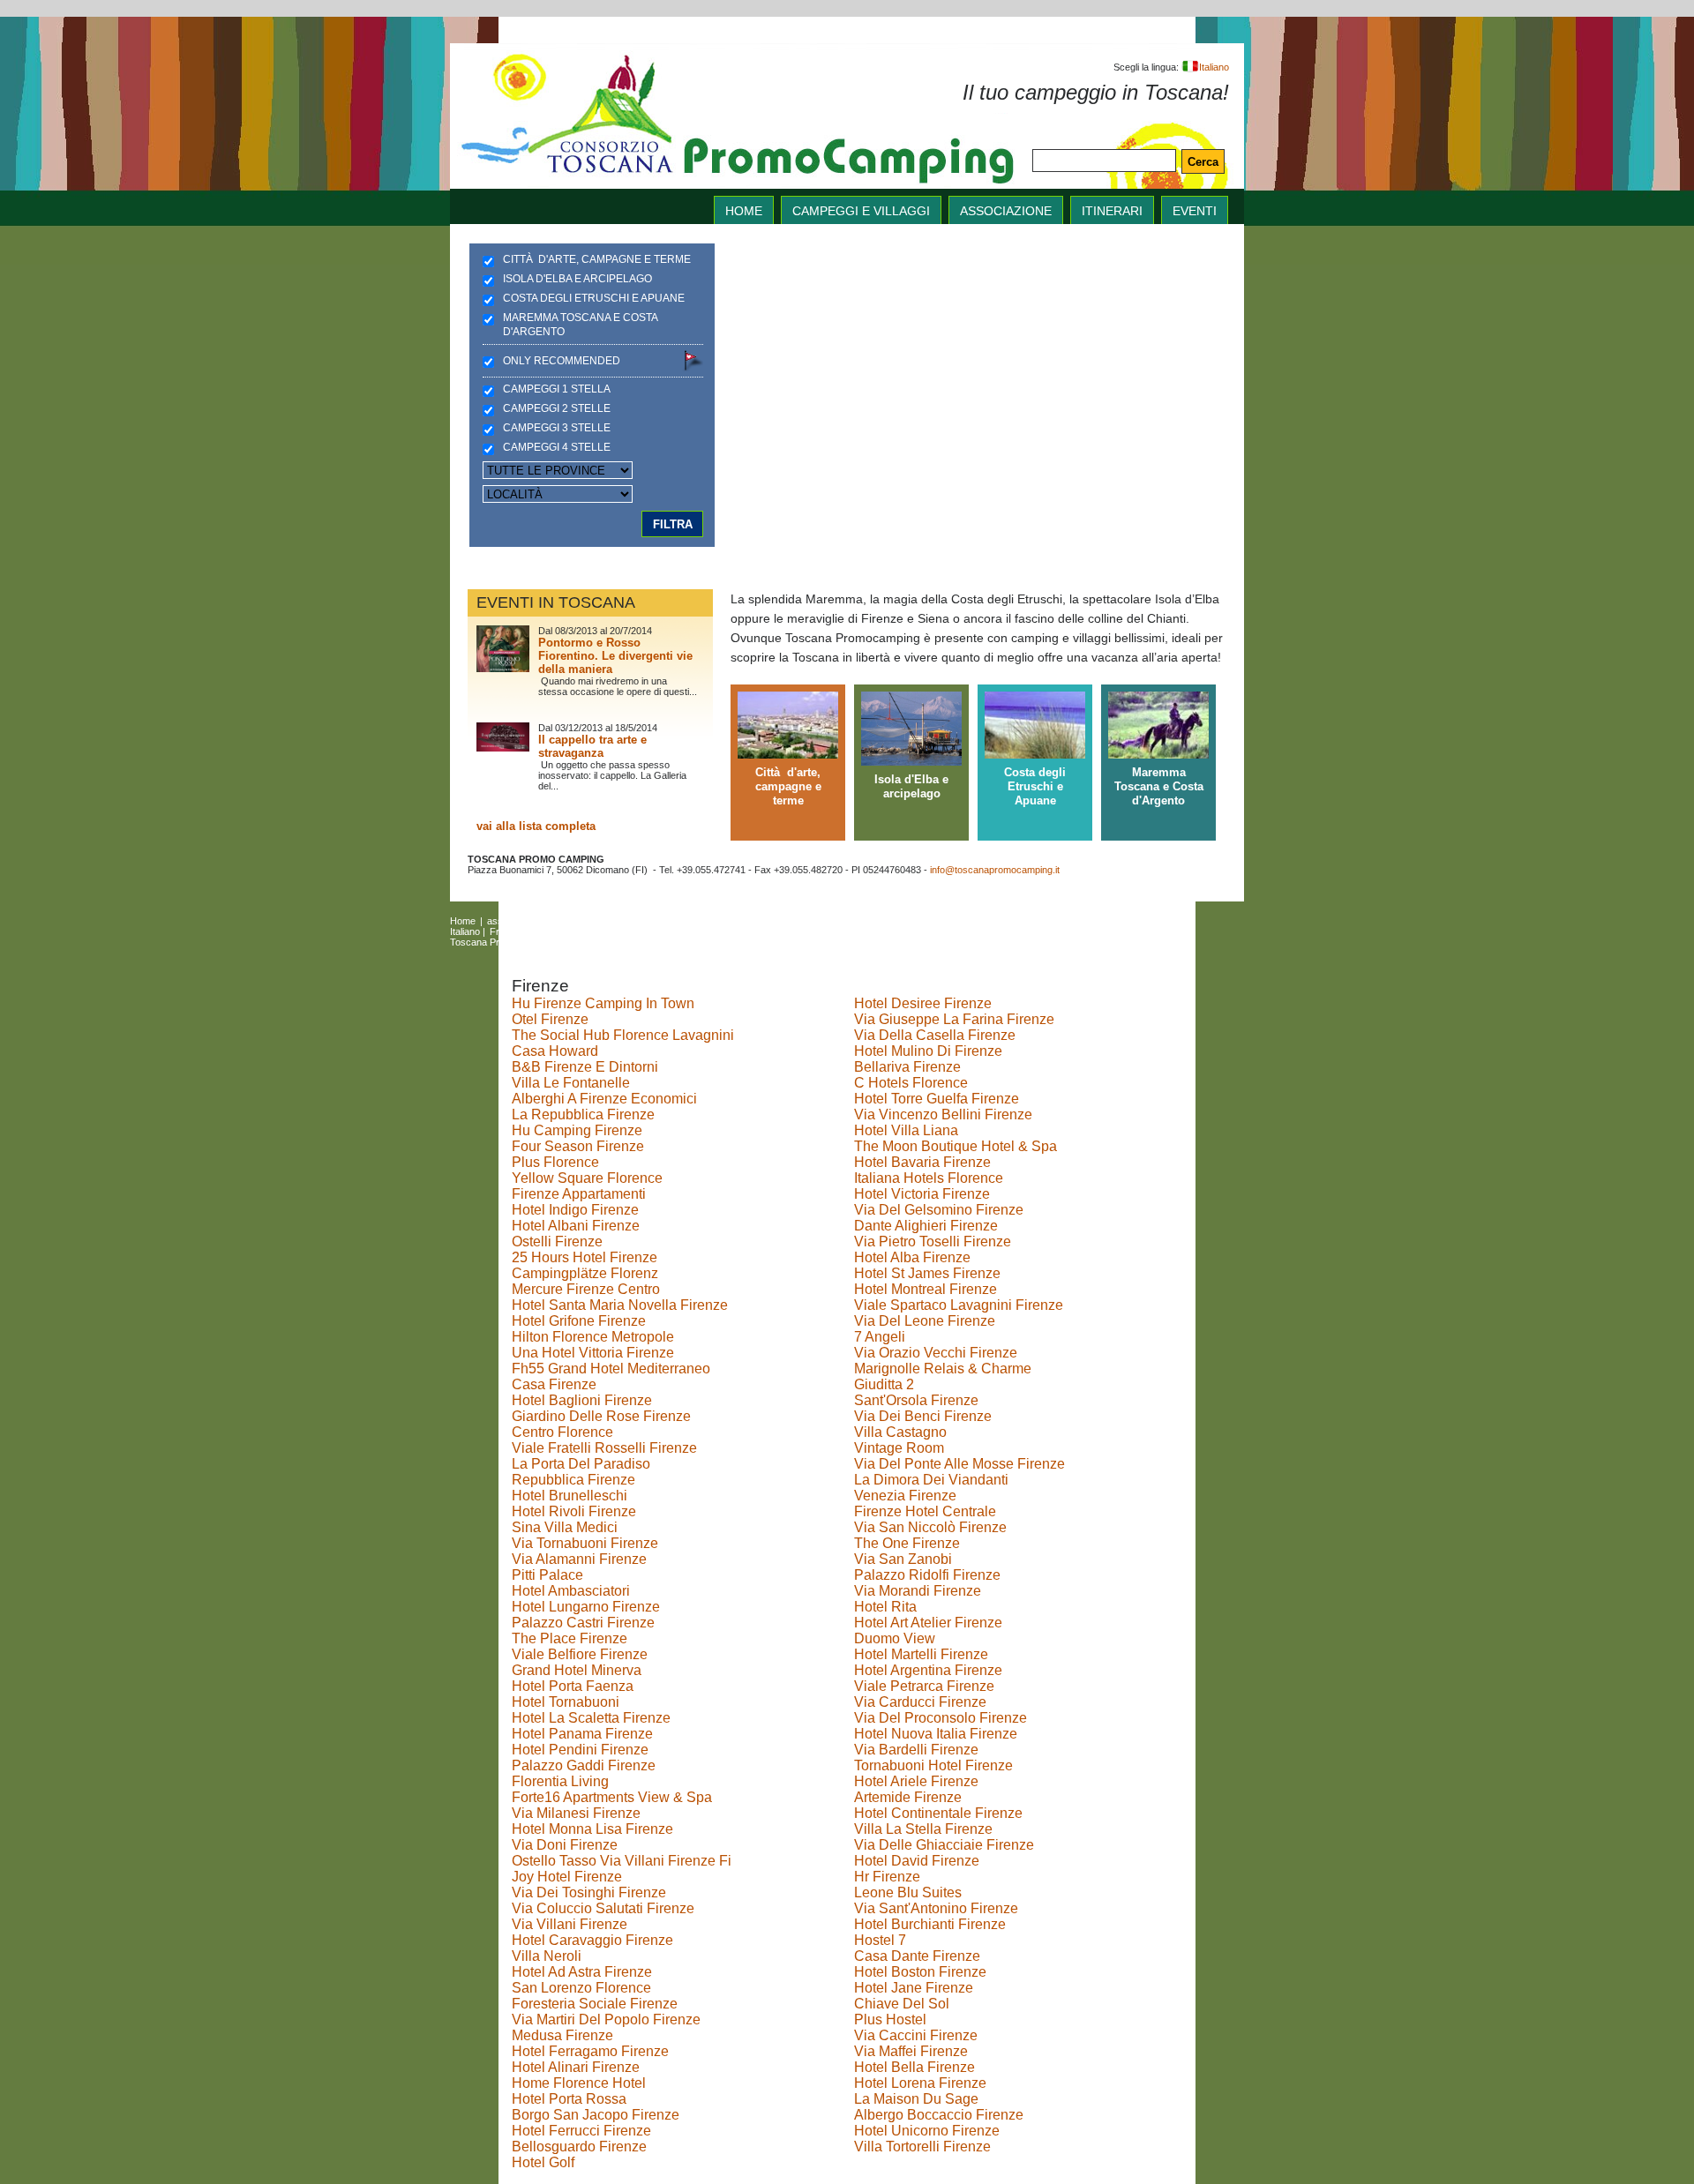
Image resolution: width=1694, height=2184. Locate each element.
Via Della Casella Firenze (935, 1035)
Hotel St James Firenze (927, 1273)
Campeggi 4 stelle (557, 447)
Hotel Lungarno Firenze (586, 1607)
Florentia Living (560, 1781)
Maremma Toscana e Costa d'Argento (580, 325)
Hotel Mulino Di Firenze (928, 1051)
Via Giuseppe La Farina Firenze (954, 1019)
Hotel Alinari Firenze (576, 2067)
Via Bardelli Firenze (916, 1750)
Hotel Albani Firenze (576, 1226)
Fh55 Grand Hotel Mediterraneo (611, 1369)
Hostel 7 (880, 1940)
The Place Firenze (570, 1638)
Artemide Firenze (908, 1797)
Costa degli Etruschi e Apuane (594, 298)
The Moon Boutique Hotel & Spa (956, 1146)
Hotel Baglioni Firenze (582, 1400)
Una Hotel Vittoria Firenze (593, 1353)
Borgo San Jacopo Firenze (596, 2115)
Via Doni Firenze (565, 1845)
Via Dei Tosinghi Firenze (589, 1892)
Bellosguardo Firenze (579, 2147)
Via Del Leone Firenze (925, 1321)
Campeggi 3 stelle (557, 428)
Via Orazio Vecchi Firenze (936, 1353)
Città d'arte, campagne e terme (597, 259)
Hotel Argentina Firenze (928, 1670)
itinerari (1112, 211)
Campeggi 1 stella (557, 389)
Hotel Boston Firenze (920, 1972)
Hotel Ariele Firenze (916, 1781)
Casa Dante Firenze (917, 1956)
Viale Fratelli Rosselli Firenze (604, 1448)
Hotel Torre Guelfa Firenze (937, 1099)
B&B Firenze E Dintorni (585, 1067)
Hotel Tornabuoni (566, 1702)
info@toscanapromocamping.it (995, 870)
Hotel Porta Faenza (573, 1686)
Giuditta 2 (884, 1384)
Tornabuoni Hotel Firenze (933, 1765)
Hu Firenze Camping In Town (603, 1003)
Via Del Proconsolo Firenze (941, 1718)
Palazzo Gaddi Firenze (584, 1765)
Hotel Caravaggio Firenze (592, 1940)
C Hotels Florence (911, 1083)
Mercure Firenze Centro (586, 1289)
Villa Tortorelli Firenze (922, 2147)
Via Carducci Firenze (920, 1702)
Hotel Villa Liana (906, 1130)
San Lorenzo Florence (581, 1988)
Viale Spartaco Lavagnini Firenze (959, 1305)
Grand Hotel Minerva (577, 1670)
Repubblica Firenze (573, 1480)
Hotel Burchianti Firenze (930, 1924)
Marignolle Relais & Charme (943, 1369)
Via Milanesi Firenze (576, 1813)
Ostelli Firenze (557, 1242)
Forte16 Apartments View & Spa (612, 1797)
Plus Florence (555, 1162)
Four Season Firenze (578, 1146)
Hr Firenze (887, 1877)
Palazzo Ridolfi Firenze (927, 1575)
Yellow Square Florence (587, 1178)
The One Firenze (907, 1543)
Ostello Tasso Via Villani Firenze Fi (622, 1861)
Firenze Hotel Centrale (925, 1511)
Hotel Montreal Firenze (926, 1289)
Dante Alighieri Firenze (926, 1226)
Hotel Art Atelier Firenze (928, 1623)
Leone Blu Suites (908, 1892)
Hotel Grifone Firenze (579, 1321)
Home (463, 921)
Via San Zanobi (903, 1559)
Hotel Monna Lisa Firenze (592, 1829)
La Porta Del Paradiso (581, 1464)
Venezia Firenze (905, 1496)
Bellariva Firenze (907, 1067)
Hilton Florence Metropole (593, 1337)
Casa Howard (555, 1051)
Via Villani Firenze (570, 1924)
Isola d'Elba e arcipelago (577, 279)
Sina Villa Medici (565, 1527)
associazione (1006, 211)
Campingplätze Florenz (585, 1273)
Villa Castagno (900, 1432)
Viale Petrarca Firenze (924, 1686)
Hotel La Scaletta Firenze (591, 1718)
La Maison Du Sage (916, 2099)
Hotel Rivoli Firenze (574, 1511)
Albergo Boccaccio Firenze (939, 2115)
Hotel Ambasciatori (571, 1591)
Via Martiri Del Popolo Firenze (606, 2019)
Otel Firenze (550, 1019)
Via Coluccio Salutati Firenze (603, 1908)
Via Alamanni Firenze (579, 1559)
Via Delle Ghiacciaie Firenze (944, 1845)
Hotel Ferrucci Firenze (581, 2131)
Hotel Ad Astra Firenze (582, 1972)
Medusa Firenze (562, 2035)
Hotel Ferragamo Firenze (590, 2051)
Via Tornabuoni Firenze (585, 1543)
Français (509, 931)
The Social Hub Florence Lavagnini (623, 1035)
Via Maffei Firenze (911, 2051)
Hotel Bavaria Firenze (922, 1162)
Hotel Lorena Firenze (920, 2083)
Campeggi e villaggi (861, 211)
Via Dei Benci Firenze (923, 1416)
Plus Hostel (890, 2019)
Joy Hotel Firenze (567, 1877)
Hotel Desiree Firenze (923, 1003)
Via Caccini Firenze (916, 2035)
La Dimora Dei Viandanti (931, 1480)
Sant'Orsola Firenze (916, 1400)
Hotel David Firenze (917, 1861)
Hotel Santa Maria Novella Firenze (620, 1305)
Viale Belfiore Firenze (580, 1654)
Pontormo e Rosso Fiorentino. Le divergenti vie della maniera (615, 656)
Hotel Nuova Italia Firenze (936, 1734)
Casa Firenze (554, 1384)
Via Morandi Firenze (918, 1591)
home (744, 211)
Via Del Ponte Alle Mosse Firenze (959, 1464)
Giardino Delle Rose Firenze (601, 1416)
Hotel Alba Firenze (912, 1257)
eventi (1195, 211)
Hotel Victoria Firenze (922, 1194)
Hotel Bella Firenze (914, 2067)
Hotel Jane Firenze (914, 1988)
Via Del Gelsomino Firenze (939, 1210)
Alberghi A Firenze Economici (604, 1099)
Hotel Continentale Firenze (938, 1813)
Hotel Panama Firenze (582, 1734)
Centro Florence (562, 1432)
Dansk (597, 931)
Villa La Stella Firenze (923, 1829)
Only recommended (562, 361)
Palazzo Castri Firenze (583, 1623)
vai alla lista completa (536, 826)
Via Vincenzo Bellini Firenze (943, 1114)
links (738, 921)
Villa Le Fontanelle (571, 1083)
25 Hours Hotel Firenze (585, 1257)
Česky (678, 931)
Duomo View (895, 1638)
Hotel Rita (885, 1607)
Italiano (1214, 67)
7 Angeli (880, 1337)
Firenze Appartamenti (579, 1194)
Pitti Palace (547, 1575)
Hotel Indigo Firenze (575, 1210)
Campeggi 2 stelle (557, 408)
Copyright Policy (658, 942)
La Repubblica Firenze (583, 1114)
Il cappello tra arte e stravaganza (592, 746)
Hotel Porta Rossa (569, 2099)
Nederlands (761, 931)
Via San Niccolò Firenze (930, 1527)
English (918, 921)
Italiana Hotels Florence (929, 1178)
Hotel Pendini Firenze (580, 1750)
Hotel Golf (543, 2162)
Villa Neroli (547, 1956)
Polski (714, 931)
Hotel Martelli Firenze (921, 1654)
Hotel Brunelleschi (570, 1496)
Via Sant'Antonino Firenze (936, 1908)
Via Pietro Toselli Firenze (933, 1242)
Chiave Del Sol (902, 2004)
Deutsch (555, 931)
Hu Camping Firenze (577, 1130)
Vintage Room (899, 1448)
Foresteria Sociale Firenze (595, 2004)
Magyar (637, 931)
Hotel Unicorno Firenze (927, 2131)
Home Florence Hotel (579, 2083)
